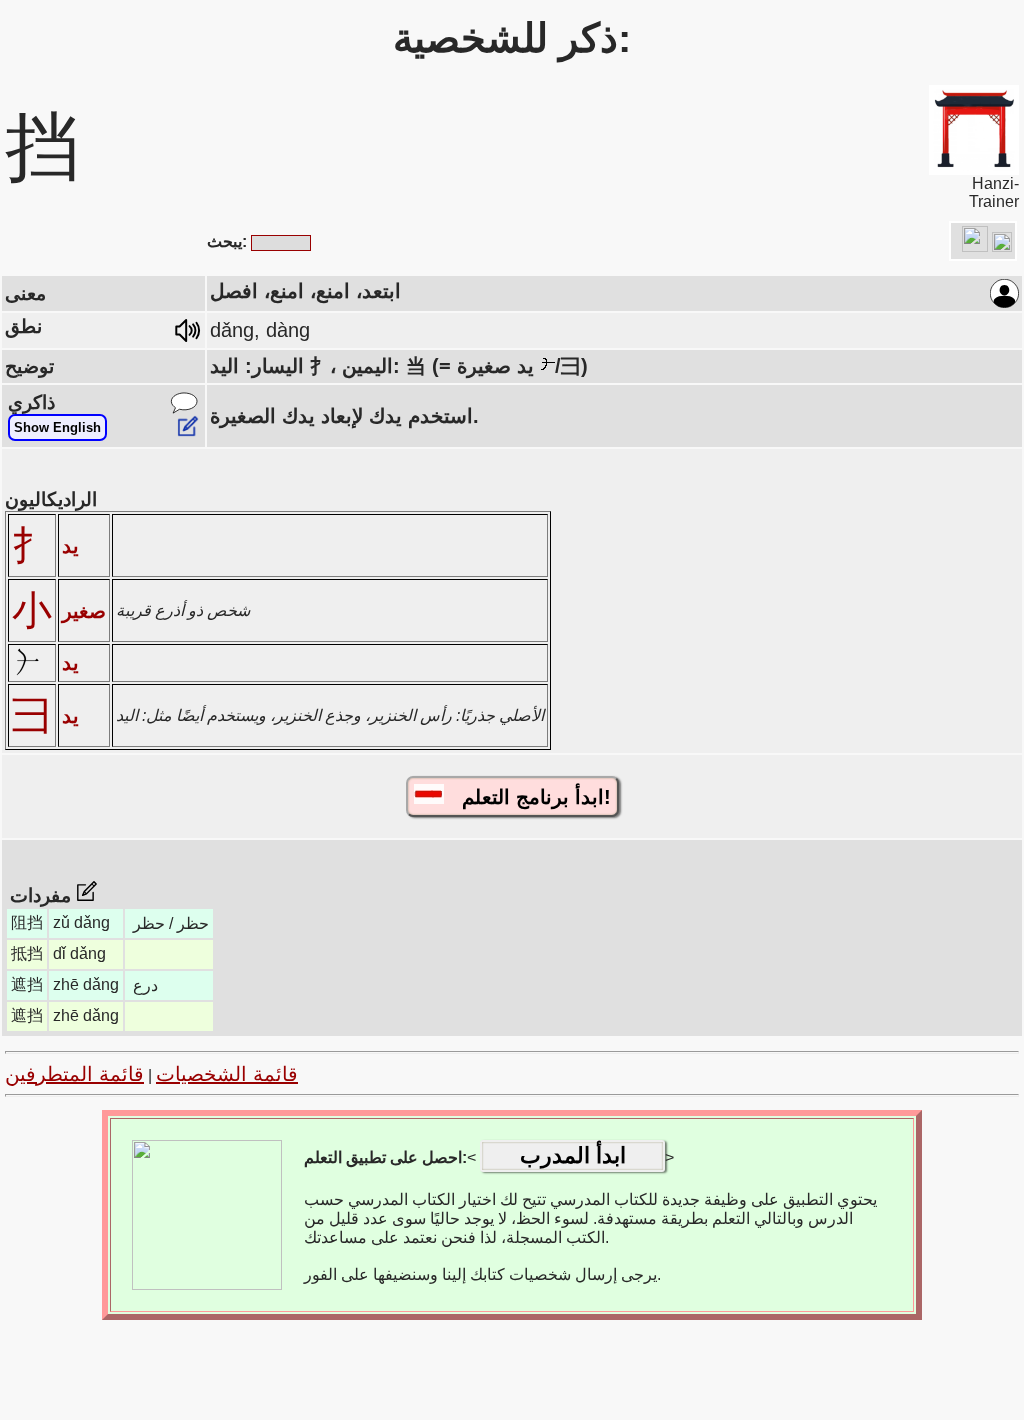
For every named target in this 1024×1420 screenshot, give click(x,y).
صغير (84, 611)
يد (70, 546)
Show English (57, 427)
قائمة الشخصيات (227, 1074)
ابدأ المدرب (573, 1155)
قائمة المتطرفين (74, 1074)
